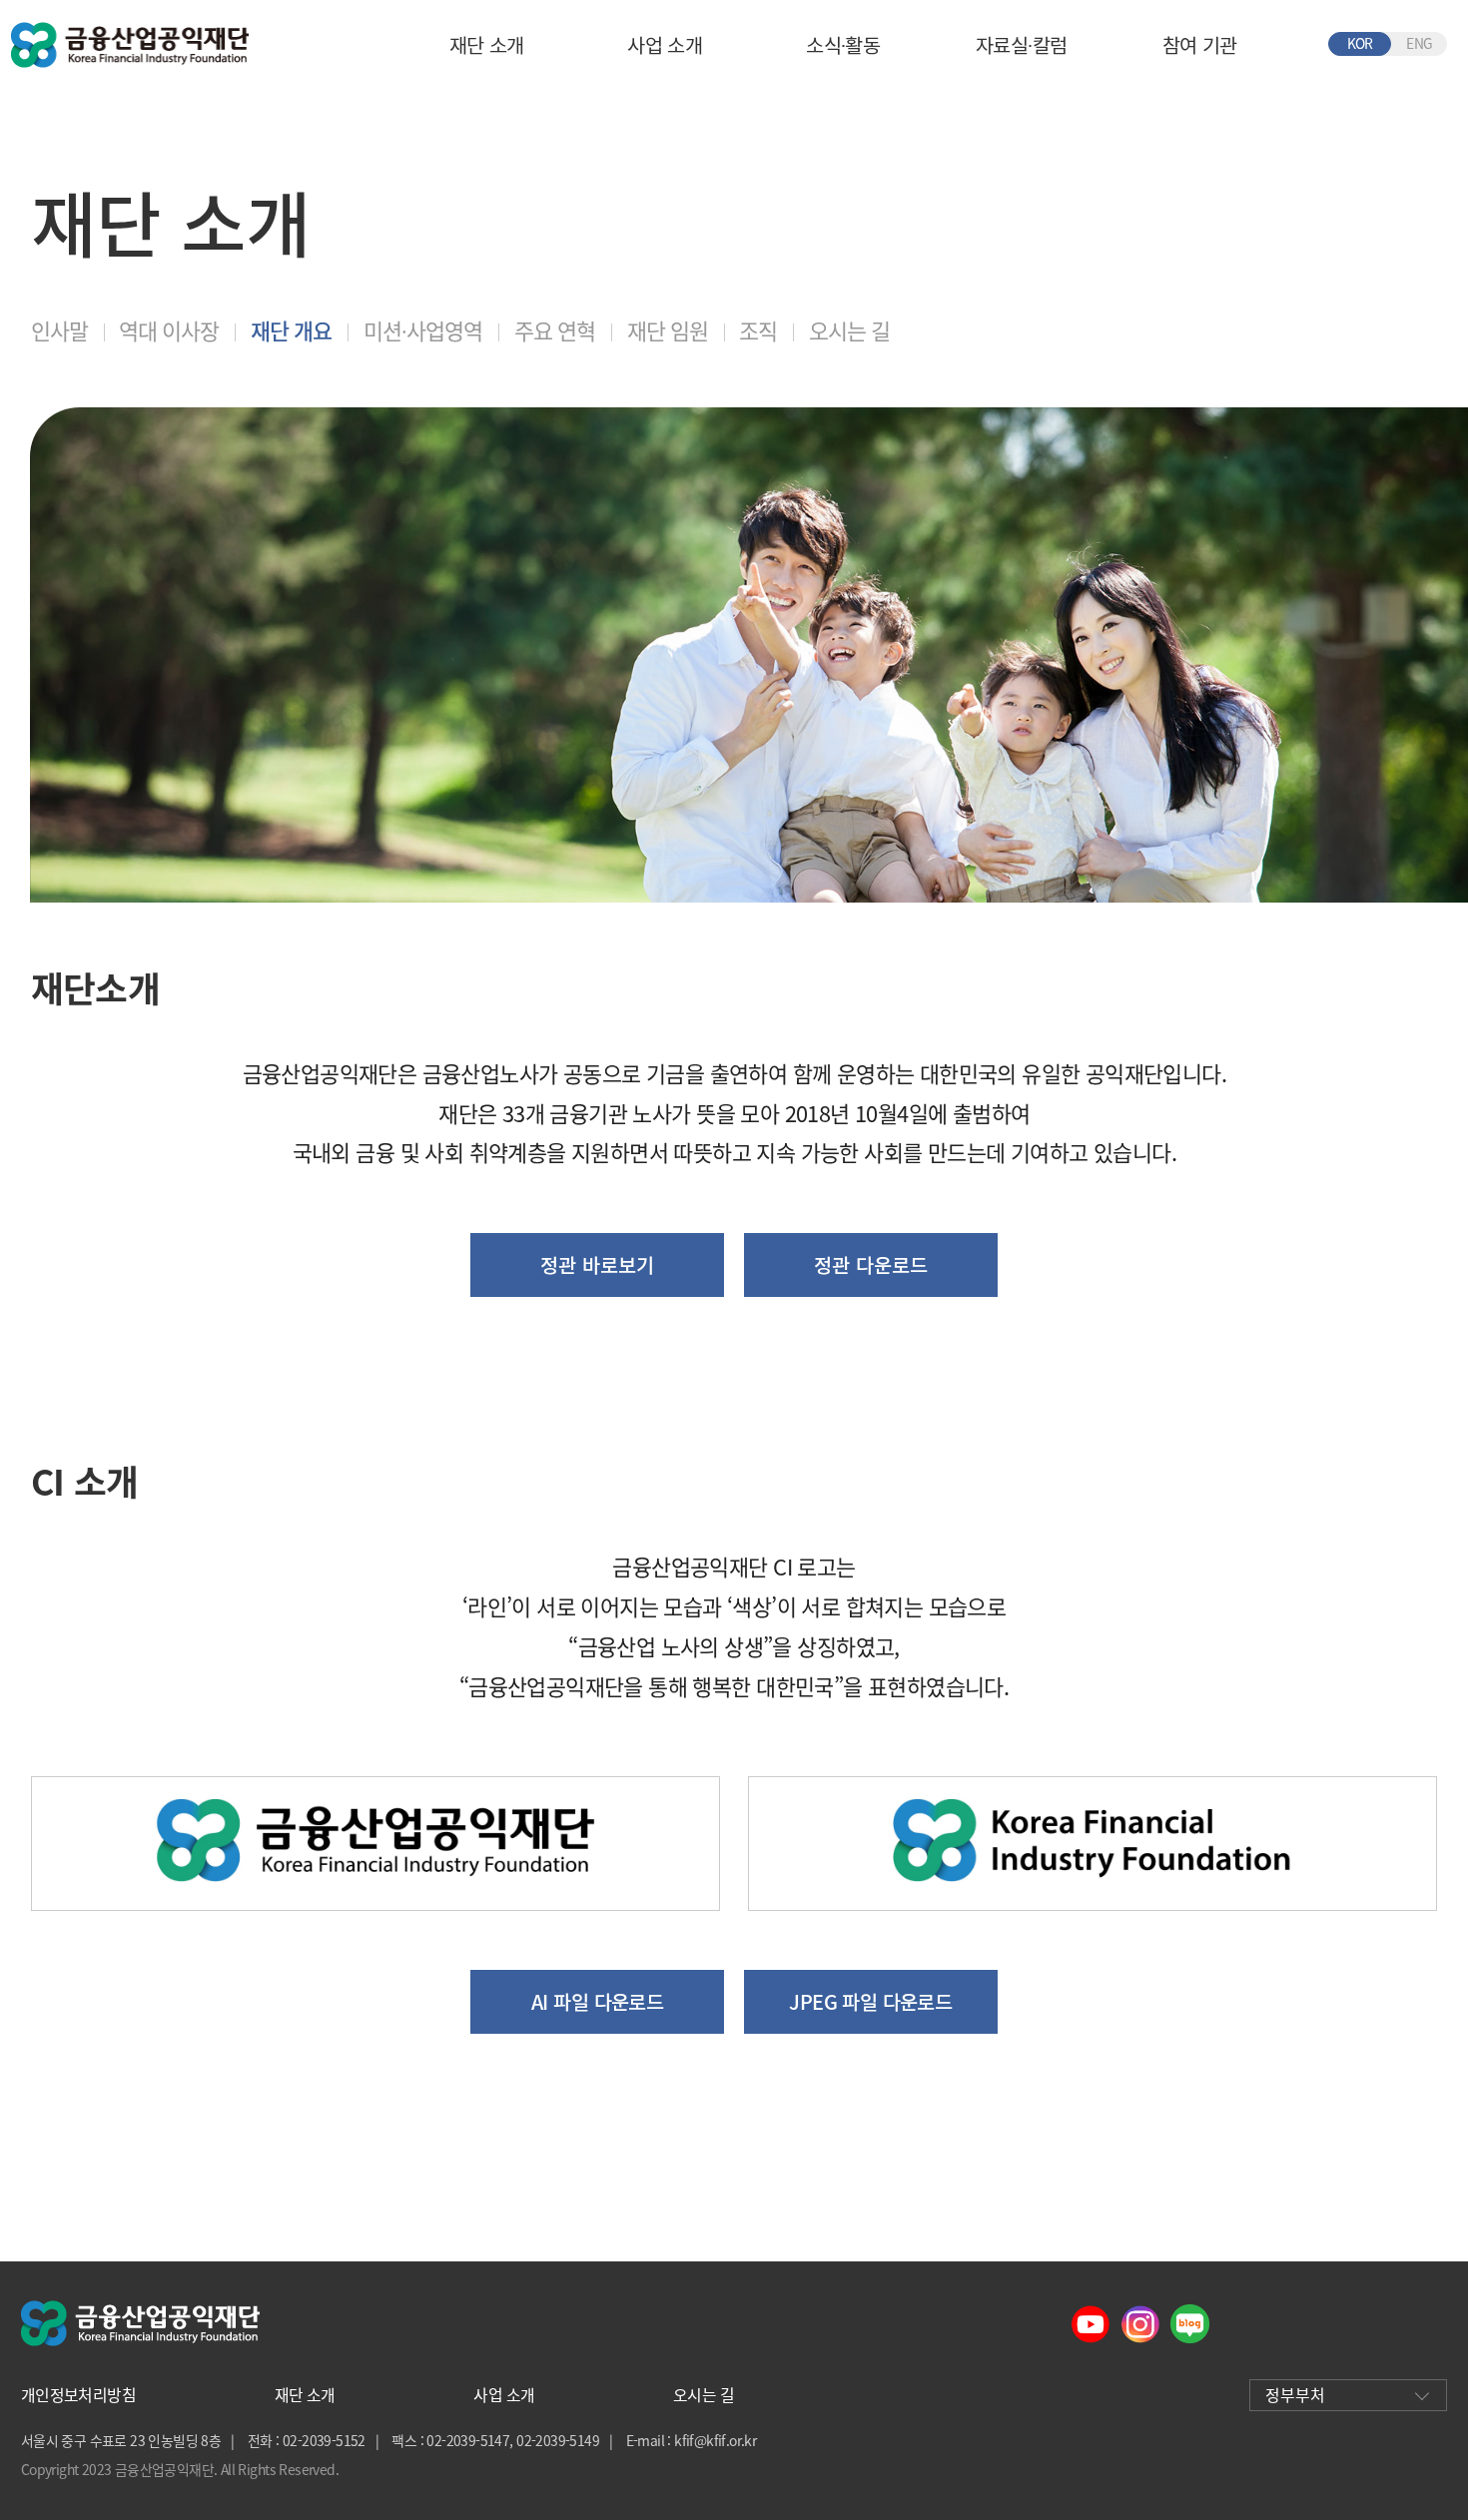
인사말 (59, 330)
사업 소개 (665, 44)
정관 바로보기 (597, 1264)
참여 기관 (1200, 44)
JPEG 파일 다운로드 (870, 2001)
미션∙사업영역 (423, 330)
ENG (1419, 43)
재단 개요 (291, 330)
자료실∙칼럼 (1021, 44)
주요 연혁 (555, 330)
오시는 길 (849, 330)
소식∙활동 (843, 44)
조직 (758, 330)
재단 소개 (487, 44)
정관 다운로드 (871, 1264)
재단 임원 (668, 330)
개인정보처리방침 (78, 2395)
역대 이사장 (169, 330)
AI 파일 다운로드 (597, 2001)
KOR (1360, 43)
